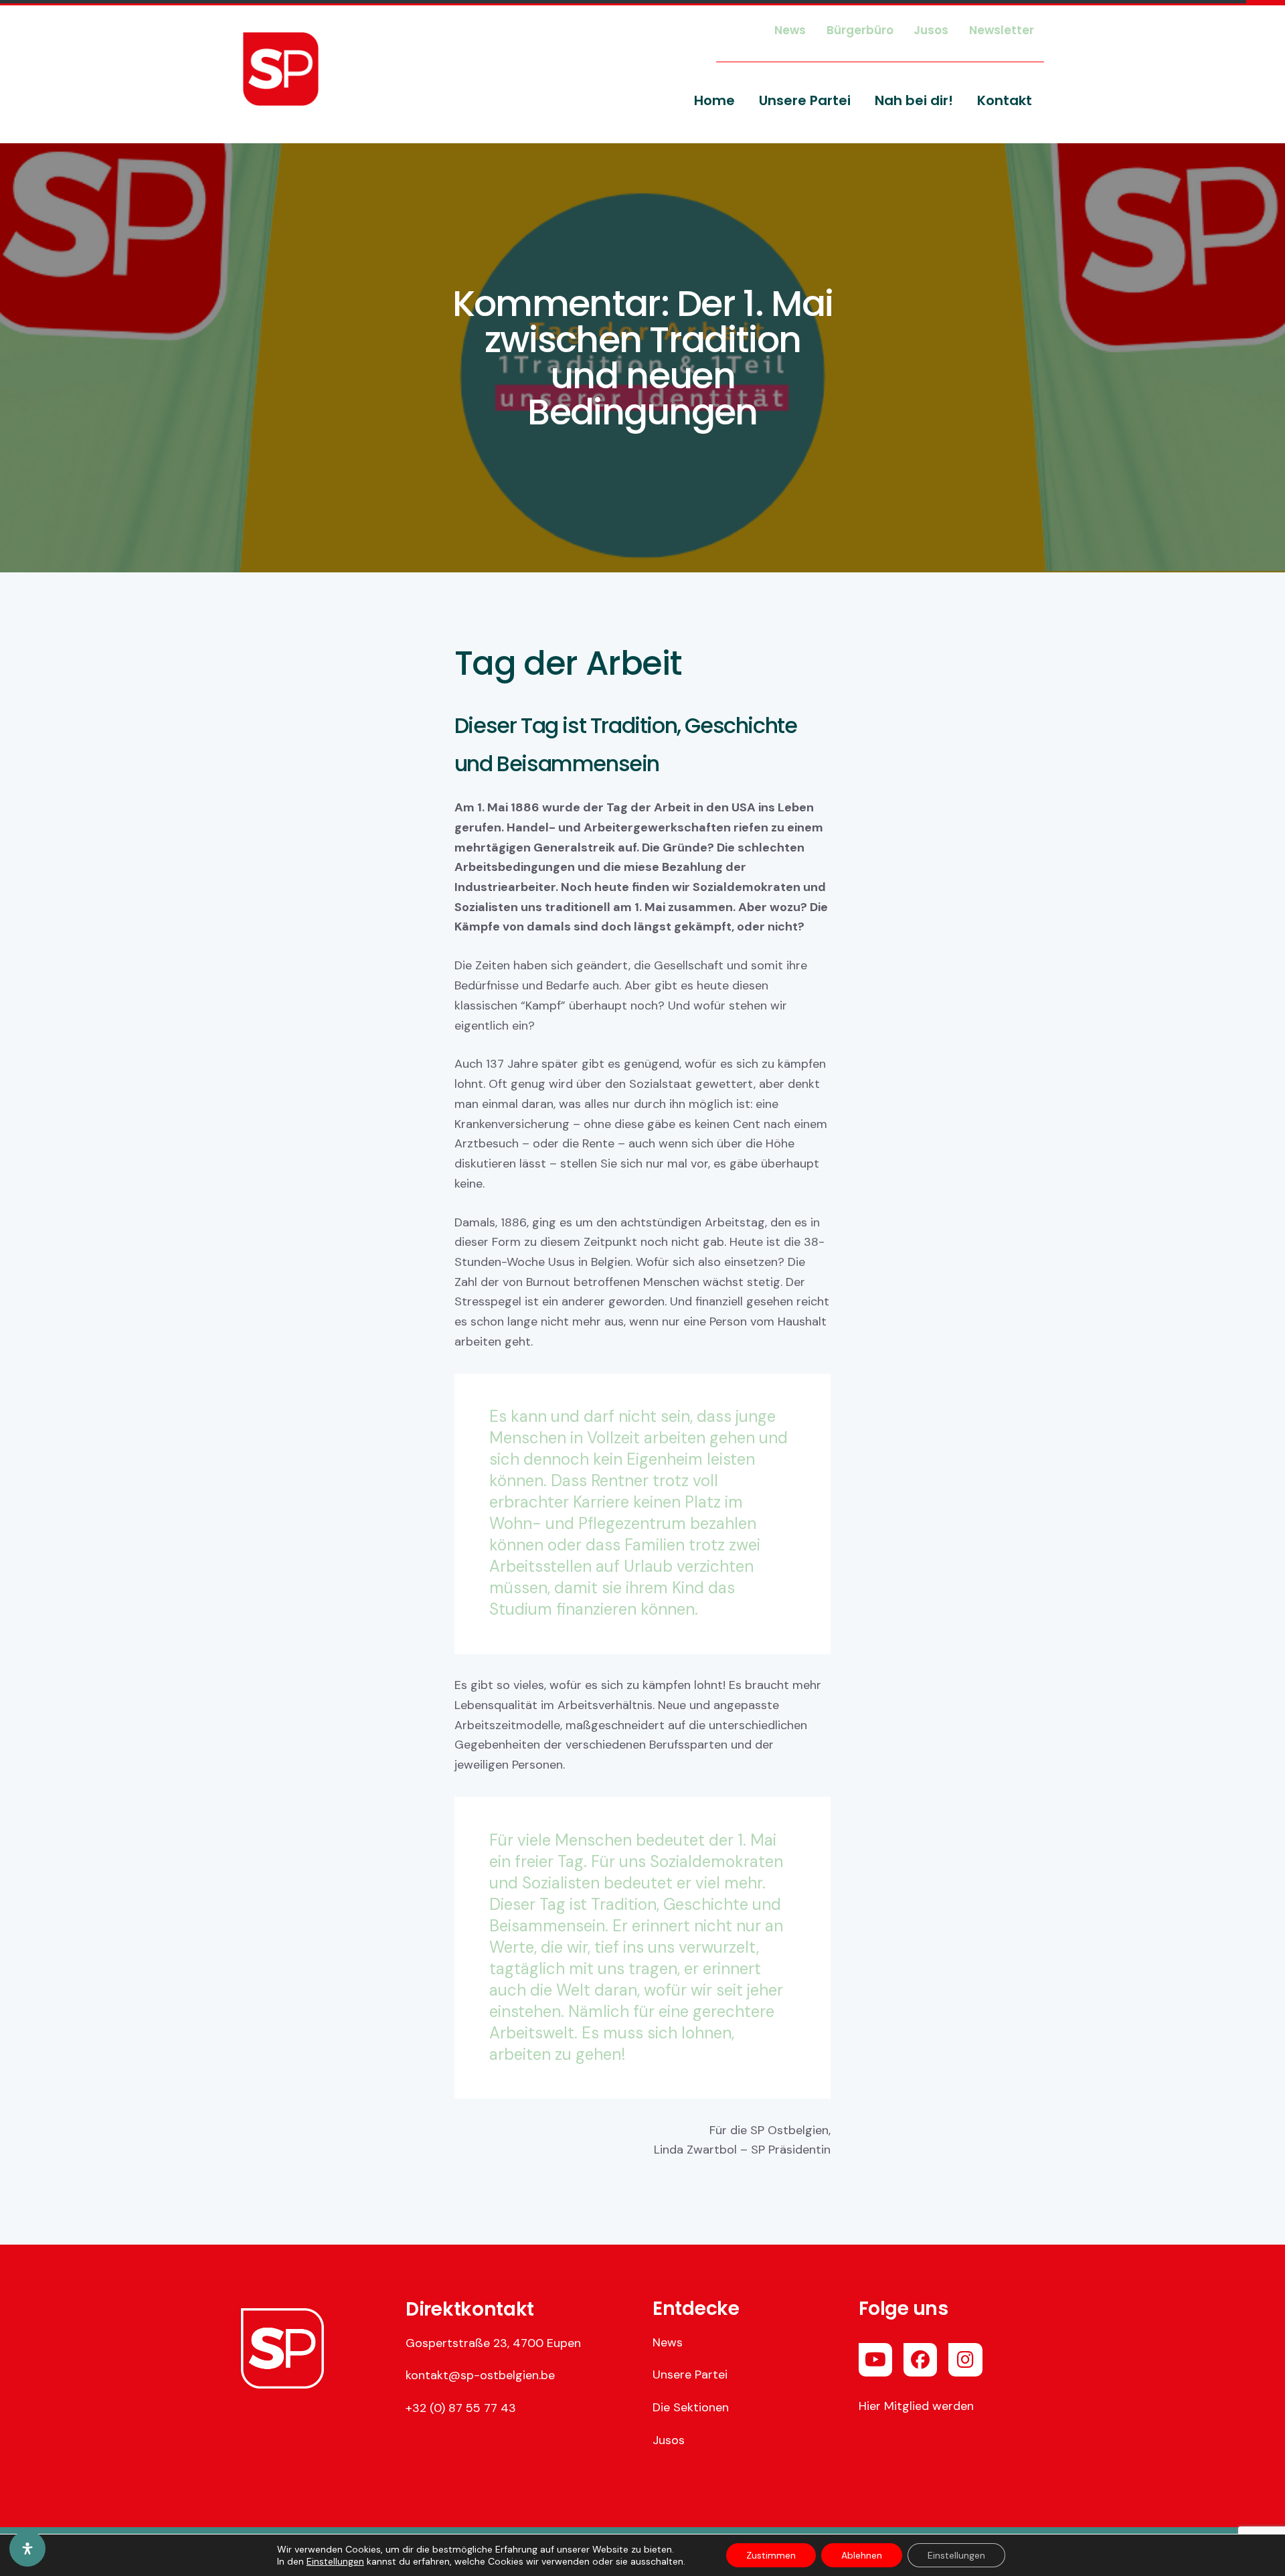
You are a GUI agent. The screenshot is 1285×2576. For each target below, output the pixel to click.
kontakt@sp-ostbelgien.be (480, 2375)
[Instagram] (965, 2360)
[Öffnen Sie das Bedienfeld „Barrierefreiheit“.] (27, 2549)
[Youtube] (875, 2360)
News (668, 2342)
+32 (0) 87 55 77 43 (461, 2408)
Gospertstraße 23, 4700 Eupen (493, 2343)
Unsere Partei (690, 2374)
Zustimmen (771, 2555)
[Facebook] (920, 2360)
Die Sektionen (691, 2407)
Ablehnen (862, 2555)
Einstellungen (335, 2561)
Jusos (669, 2440)
